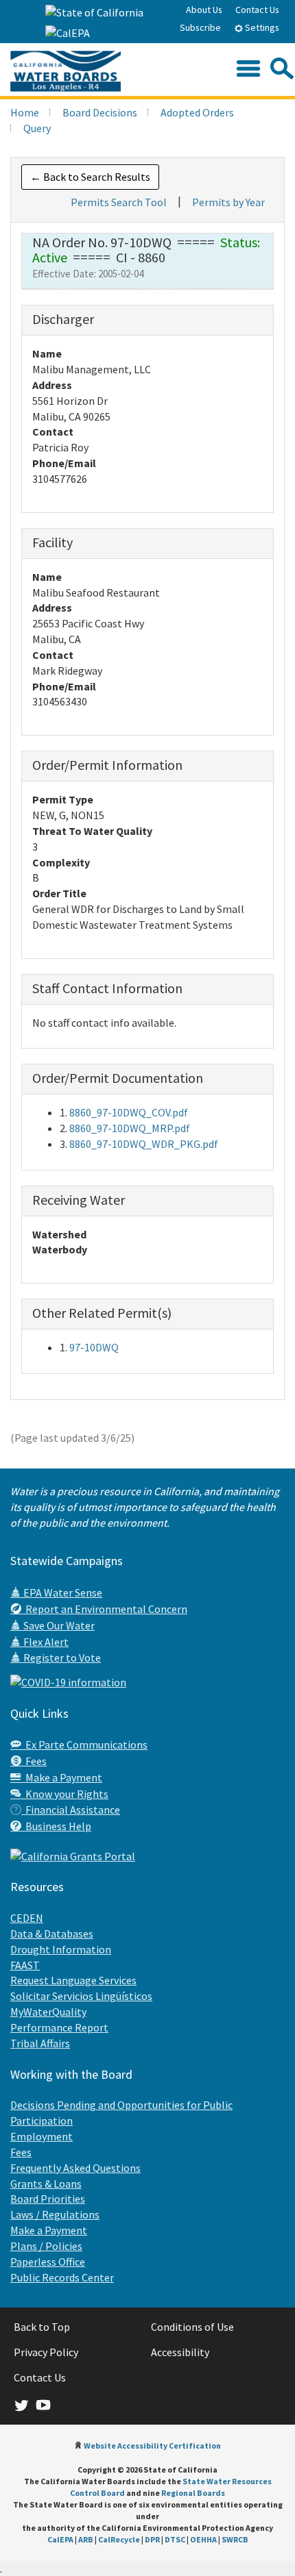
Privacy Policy (46, 2352)
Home (25, 112)
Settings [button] (261, 27)
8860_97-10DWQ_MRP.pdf (130, 1128)
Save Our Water (58, 1625)
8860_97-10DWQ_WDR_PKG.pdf (144, 1144)
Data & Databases (52, 1934)
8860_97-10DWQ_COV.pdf (129, 1112)
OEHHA (203, 2539)
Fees (34, 1761)
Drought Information (61, 1949)
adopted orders (197, 112)
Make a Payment (62, 1777)
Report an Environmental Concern (104, 1609)
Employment (42, 2136)
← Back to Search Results (90, 177)
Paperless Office (48, 2262)
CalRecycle (119, 2539)
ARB (86, 2539)
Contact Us (257, 10)
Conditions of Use (192, 2327)
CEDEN (27, 1918)
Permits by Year (228, 202)
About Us (204, 10)
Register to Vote (61, 1658)
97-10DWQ (94, 1347)
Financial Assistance (71, 1810)
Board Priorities (48, 2199)
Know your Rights (65, 1794)
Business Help (56, 1826)
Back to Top (42, 2327)
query (37, 128)
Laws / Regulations (55, 2214)
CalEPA (60, 2539)
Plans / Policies (46, 2246)
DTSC (175, 2539)
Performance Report (59, 2027)
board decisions (100, 112)
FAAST (25, 1965)
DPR (152, 2539)
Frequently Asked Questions (75, 2168)
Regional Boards (193, 2493)
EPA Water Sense (62, 1592)
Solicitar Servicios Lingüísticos (81, 1996)
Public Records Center (62, 2277)
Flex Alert (45, 1642)
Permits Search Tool (119, 202)
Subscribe (200, 27)
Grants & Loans (46, 2184)
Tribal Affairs (40, 2043)
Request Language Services (73, 1980)
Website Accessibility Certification (152, 2446)
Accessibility (180, 2352)
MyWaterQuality (48, 2012)
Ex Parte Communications (84, 1745)
